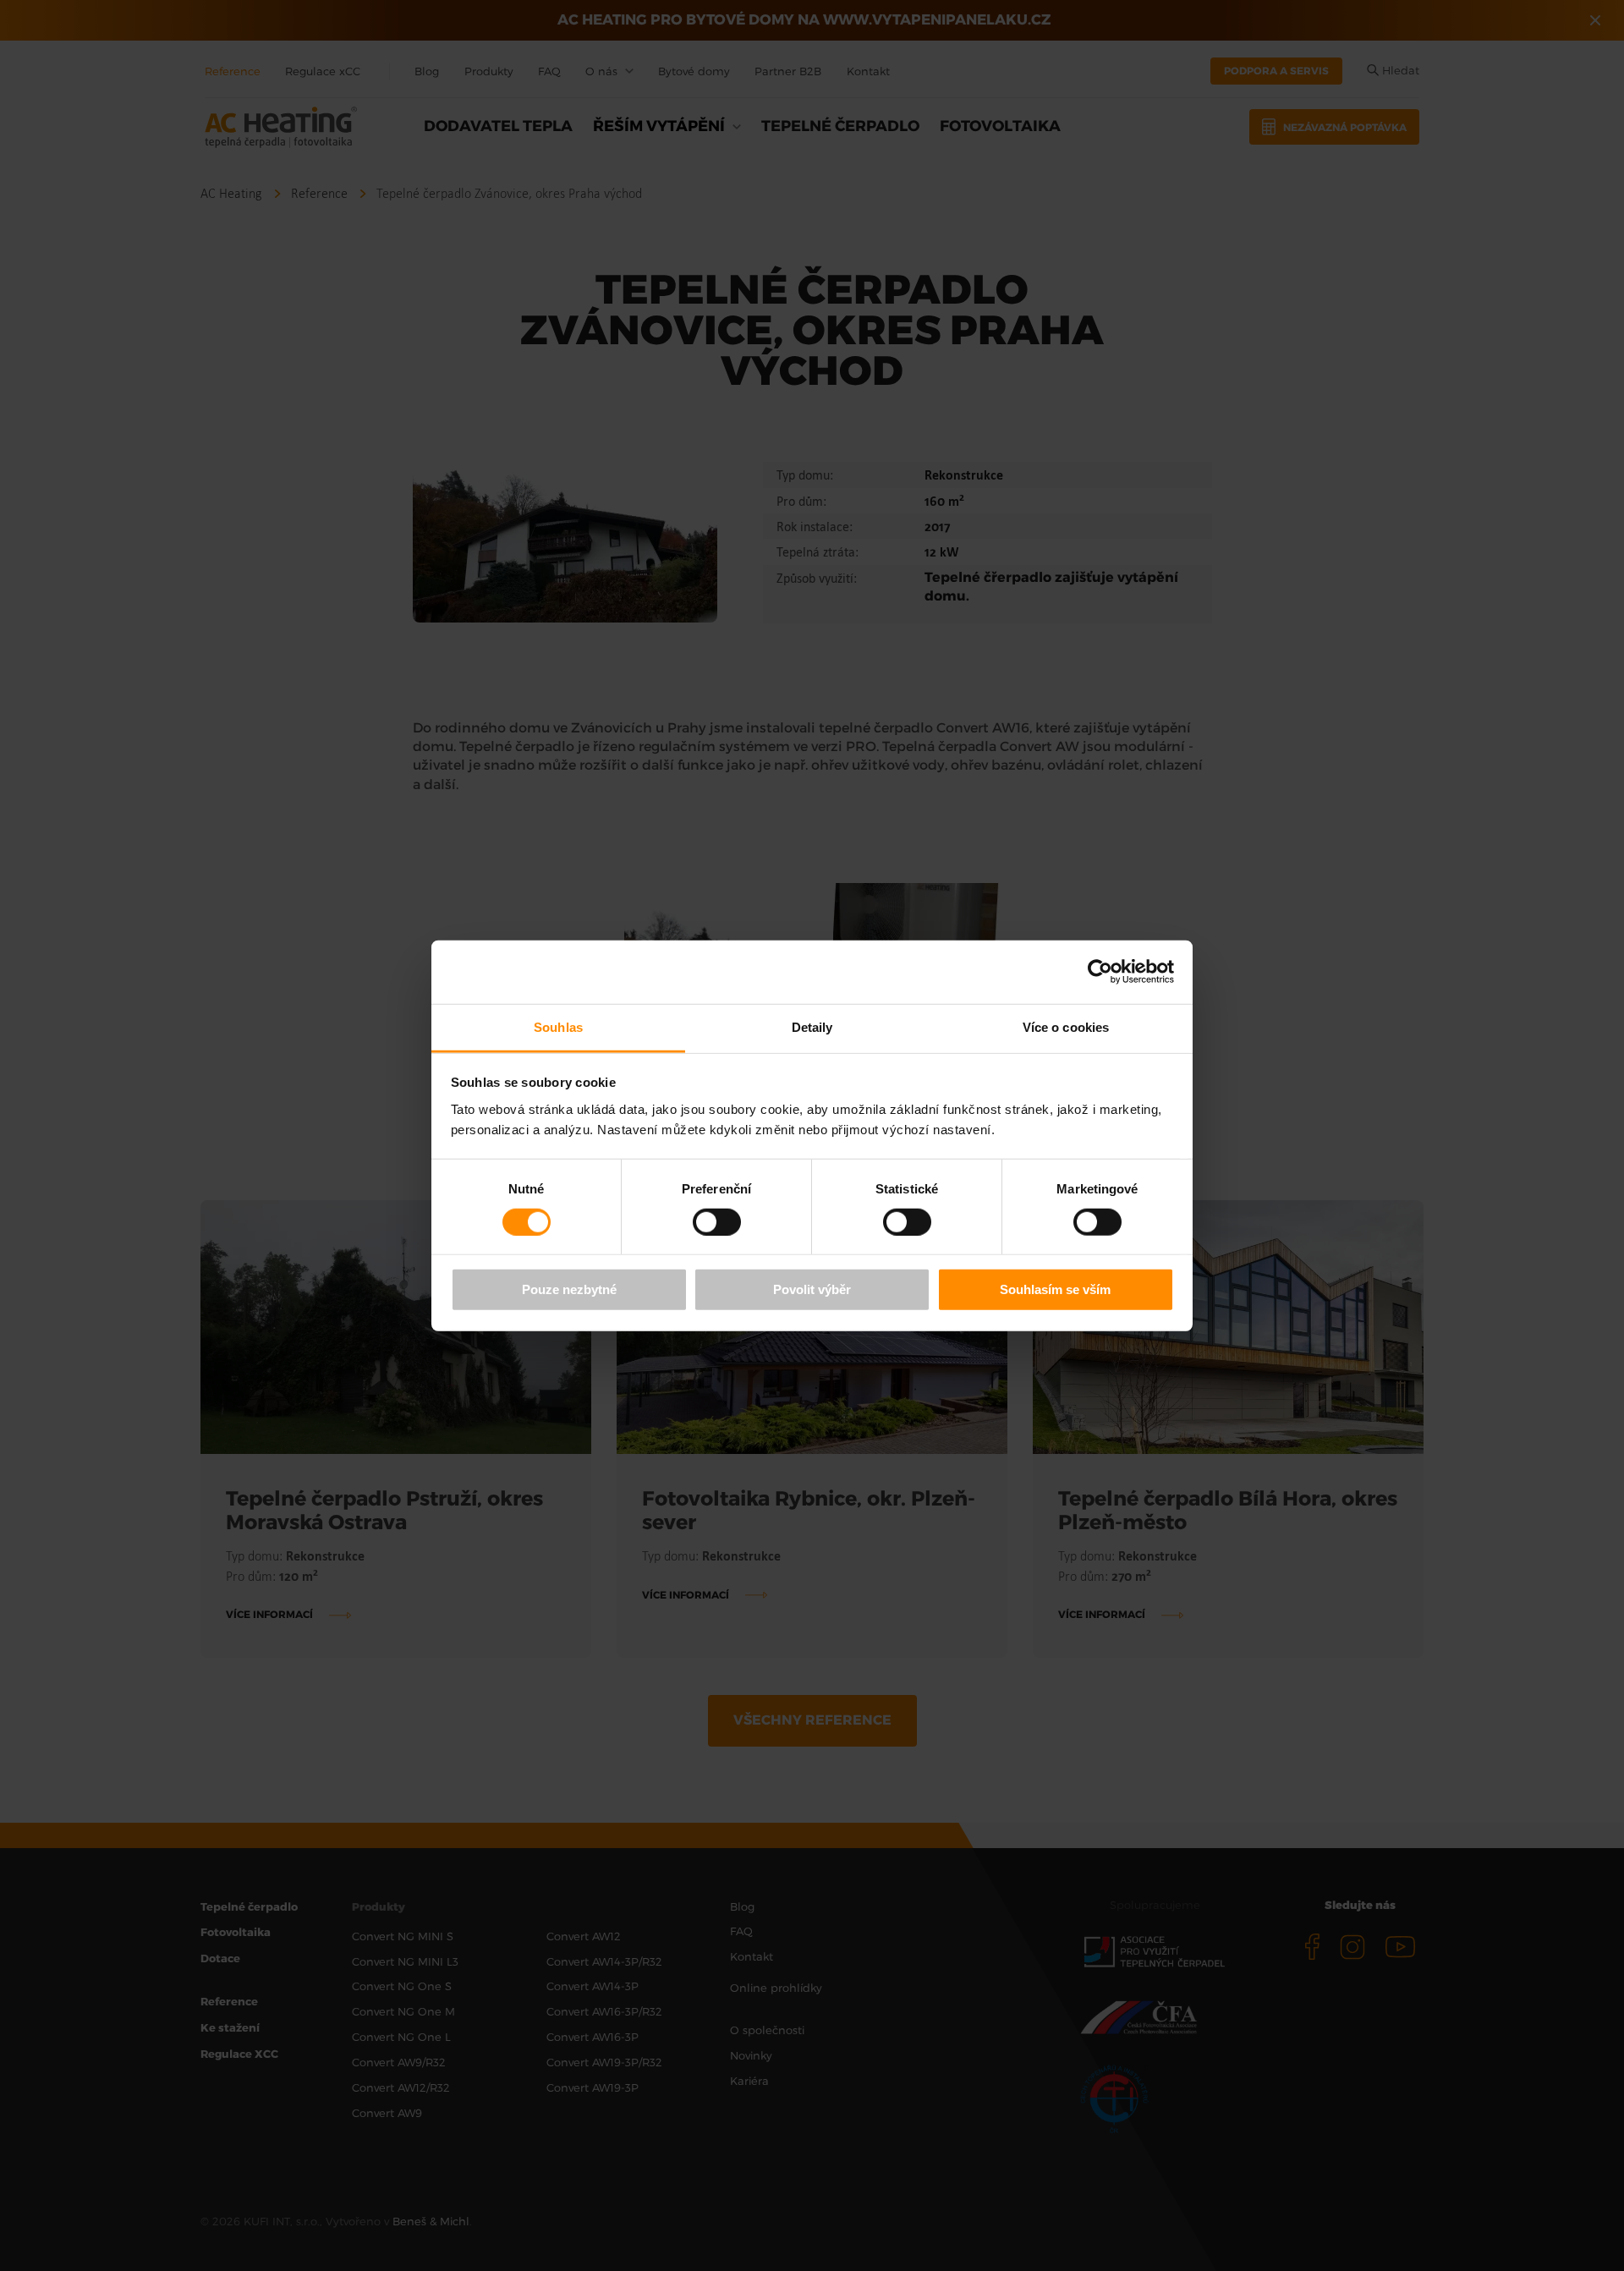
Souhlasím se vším (1055, 1289)
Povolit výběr (812, 1289)
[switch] (717, 1222)
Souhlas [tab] (558, 1026)
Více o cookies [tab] (1066, 1026)
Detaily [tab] (812, 1026)
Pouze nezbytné (569, 1289)
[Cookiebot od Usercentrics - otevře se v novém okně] (1100, 972)
